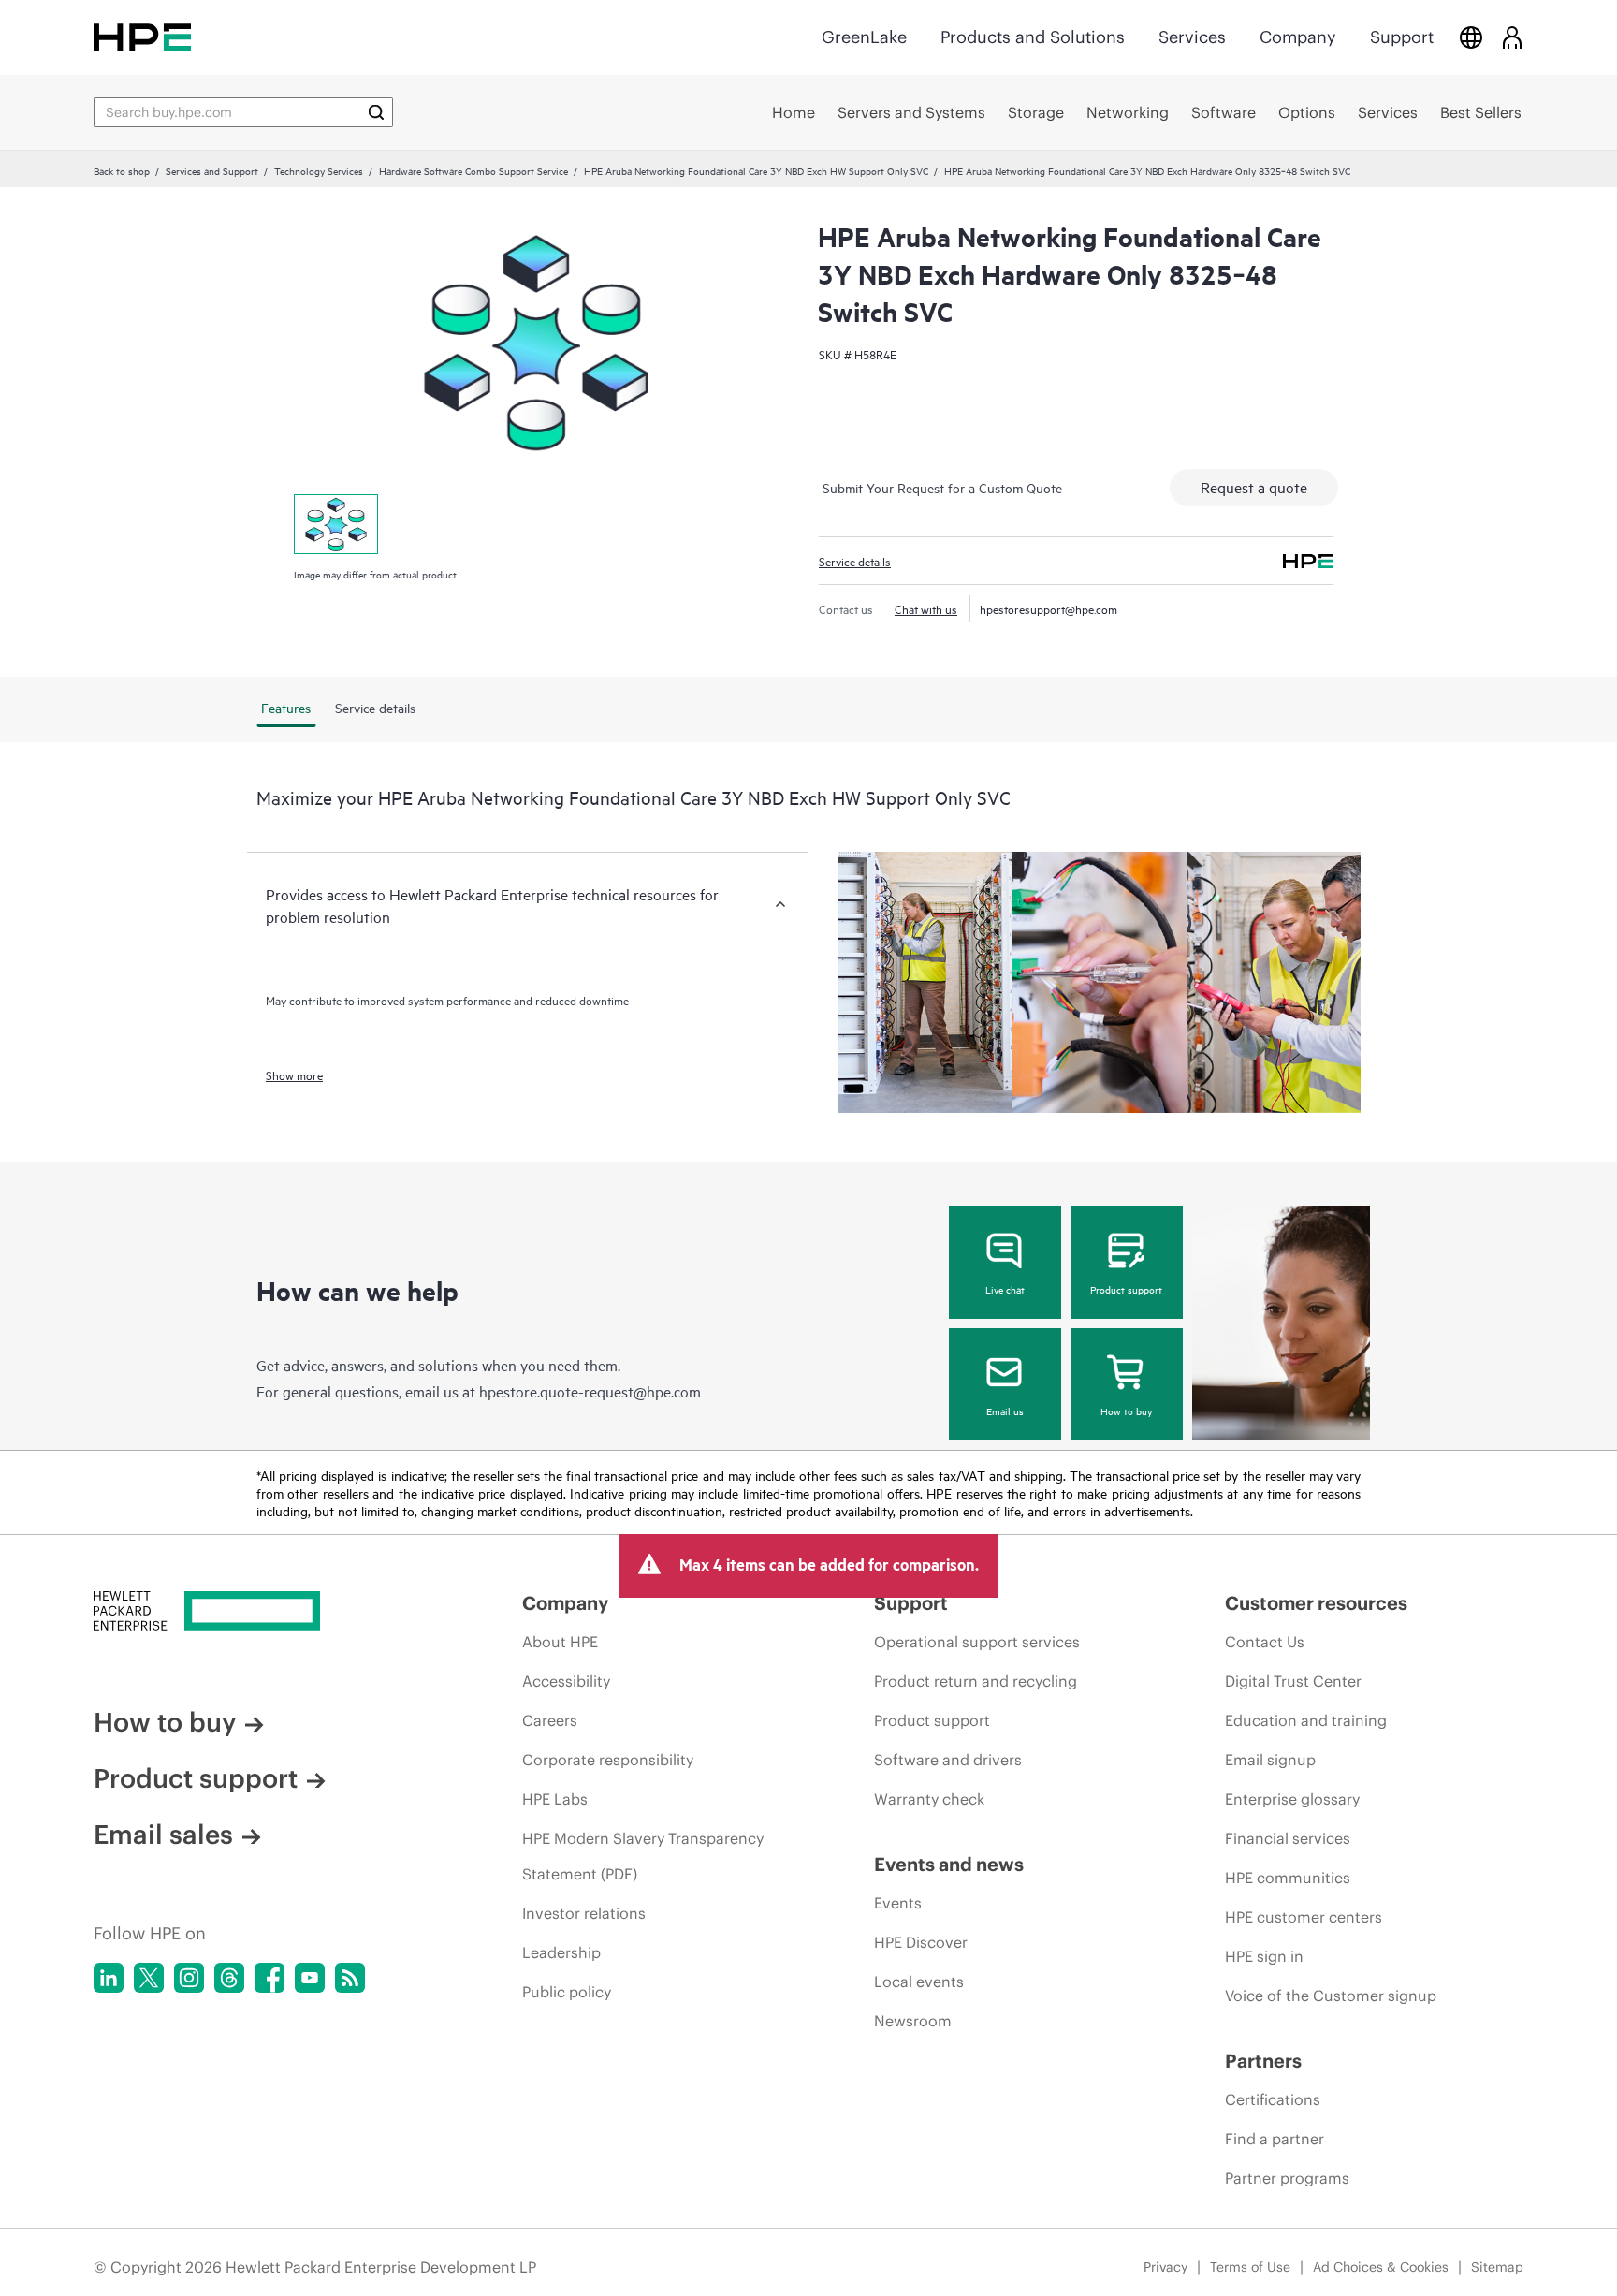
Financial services (1288, 1838)
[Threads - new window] (229, 1978)
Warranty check (929, 1799)
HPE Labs (555, 1799)
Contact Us (1265, 1642)
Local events (919, 1982)
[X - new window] (149, 1978)
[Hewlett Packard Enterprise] (142, 37)
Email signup (1270, 1760)
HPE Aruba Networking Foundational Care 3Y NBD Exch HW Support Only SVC (756, 170)
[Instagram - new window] (189, 1978)
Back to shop (122, 170)
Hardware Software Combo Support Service (473, 170)
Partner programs (1287, 2178)
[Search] (376, 112)
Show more (294, 1075)
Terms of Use (1250, 2267)
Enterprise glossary (1292, 1799)
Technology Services (319, 170)
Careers (550, 1720)
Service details (855, 561)
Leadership (561, 1952)
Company (1298, 37)
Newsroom (913, 2021)
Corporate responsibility (608, 1760)
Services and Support (212, 170)
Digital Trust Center (1293, 1681)
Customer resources (1316, 1603)
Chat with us (926, 608)
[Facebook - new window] (269, 1978)
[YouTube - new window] (310, 1978)
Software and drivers (948, 1760)
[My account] (1512, 37)
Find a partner (1275, 2139)
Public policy (567, 1992)
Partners (1263, 2061)
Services (1192, 37)
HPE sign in (1264, 1956)
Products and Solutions (1033, 37)
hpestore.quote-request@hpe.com (590, 1391)
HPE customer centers (1304, 1917)
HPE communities (1288, 1878)
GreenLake (864, 37)
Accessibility (566, 1681)
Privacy (1165, 2267)
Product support (1126, 1289)
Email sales (163, 1835)
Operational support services (977, 1642)
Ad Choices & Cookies (1381, 2267)
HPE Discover (921, 1942)
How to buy (1126, 1411)
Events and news (949, 1864)
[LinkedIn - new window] (109, 1978)
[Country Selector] (1471, 37)
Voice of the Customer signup (1331, 1996)
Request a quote (1254, 487)
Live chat (1005, 1289)
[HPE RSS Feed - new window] (350, 1978)
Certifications (1273, 2099)
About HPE (560, 1642)
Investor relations (584, 1913)
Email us (1005, 1411)
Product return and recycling (976, 1681)
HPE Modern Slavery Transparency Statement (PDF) (643, 1856)
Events (898, 1903)
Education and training (1306, 1720)
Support (1402, 37)
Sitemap (1497, 2267)
